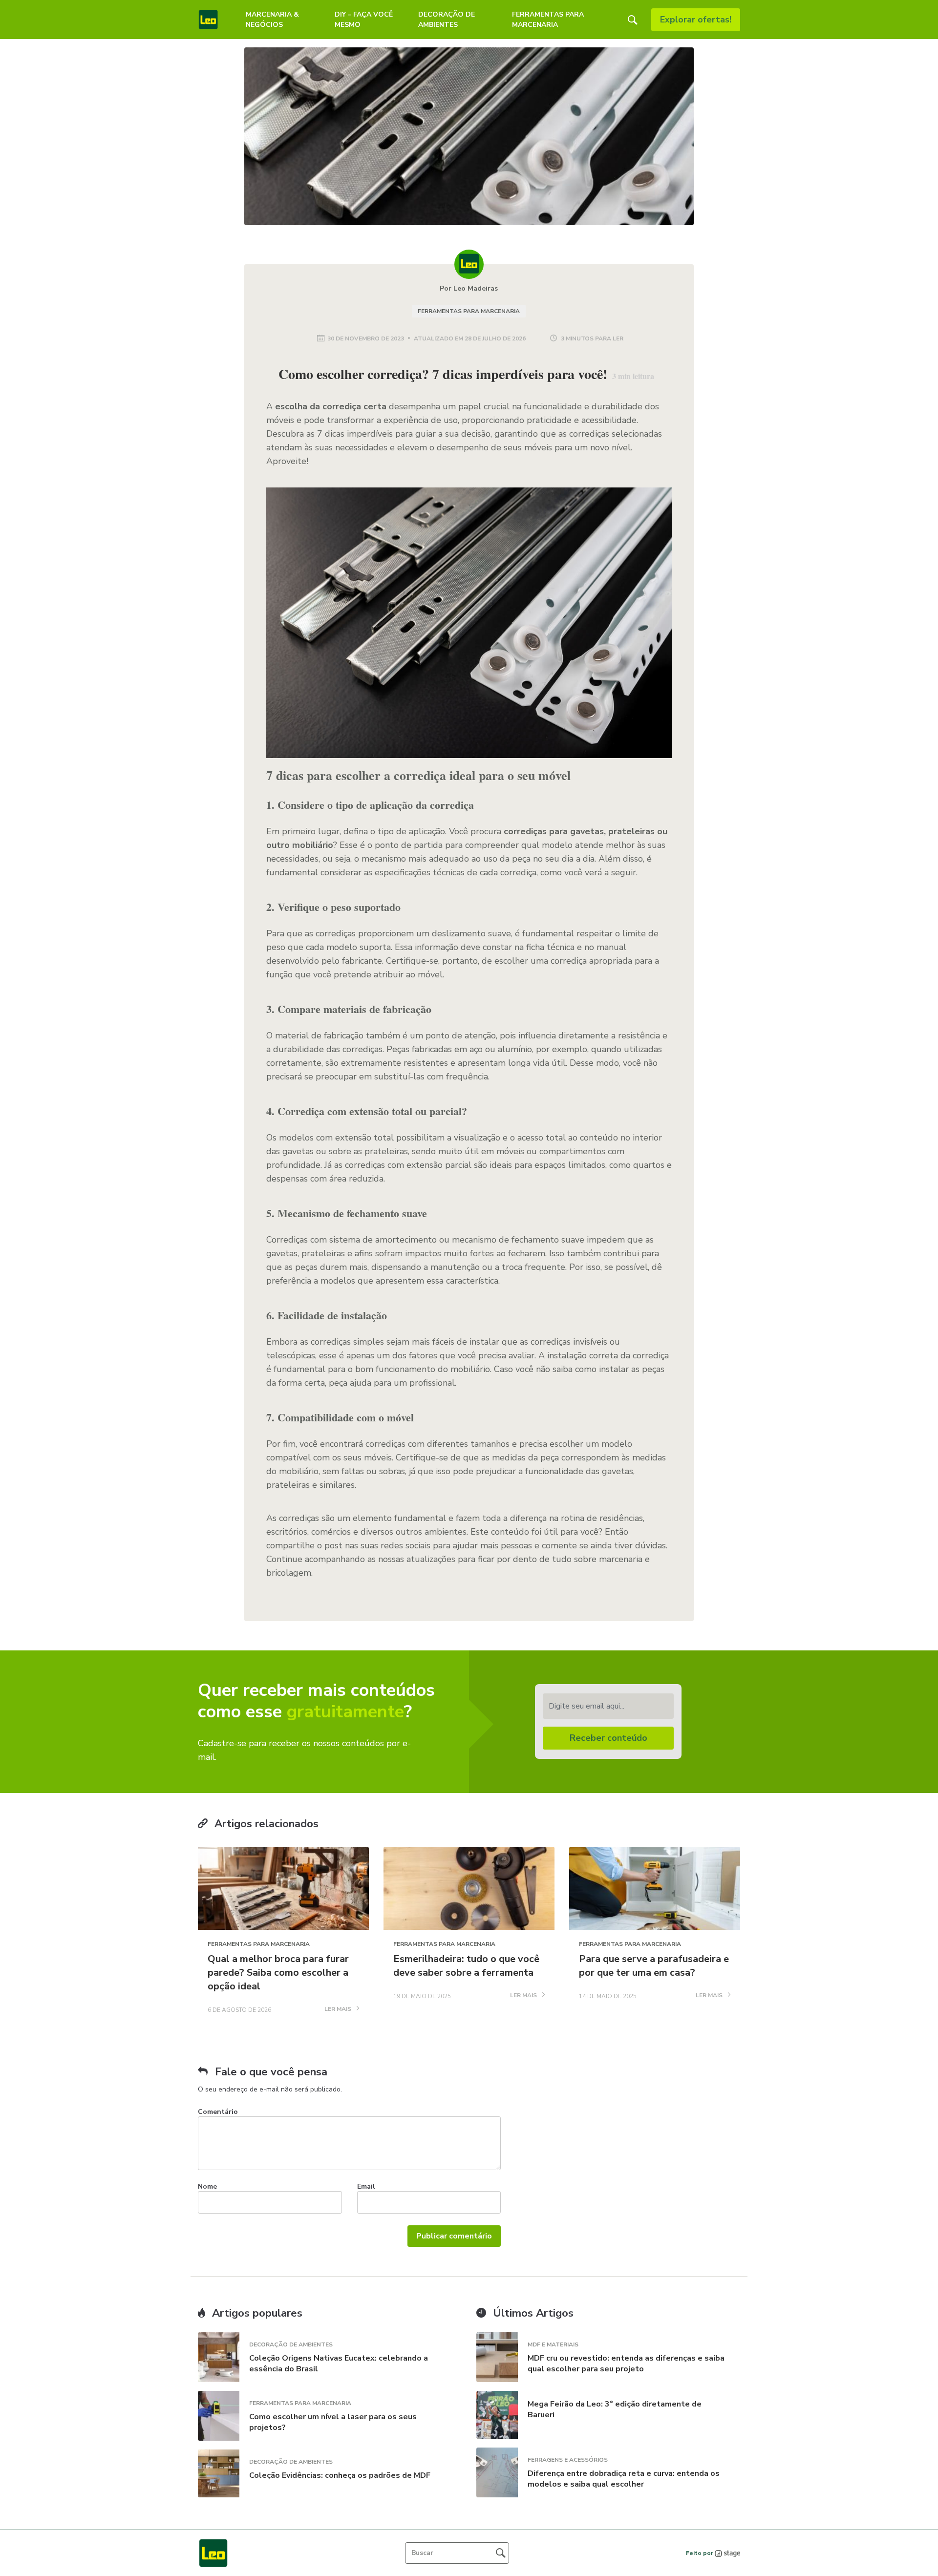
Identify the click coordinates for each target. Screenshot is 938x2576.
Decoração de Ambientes (447, 20)
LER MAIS (339, 2009)
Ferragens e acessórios (568, 2460)
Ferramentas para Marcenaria (548, 20)
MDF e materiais (553, 2344)
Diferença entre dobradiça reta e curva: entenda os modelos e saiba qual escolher (624, 2479)
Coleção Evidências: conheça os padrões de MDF (340, 2475)
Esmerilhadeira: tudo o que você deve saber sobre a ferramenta (466, 1966)
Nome (207, 2186)
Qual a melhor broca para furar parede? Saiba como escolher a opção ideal (278, 1973)
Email (366, 2186)
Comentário (218, 2112)
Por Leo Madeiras (469, 288)
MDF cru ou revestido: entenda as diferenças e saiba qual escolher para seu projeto (626, 2364)
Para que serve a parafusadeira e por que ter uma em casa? (654, 1966)
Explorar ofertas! (696, 20)
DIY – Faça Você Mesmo (364, 20)
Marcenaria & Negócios (272, 20)
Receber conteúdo (608, 1738)
